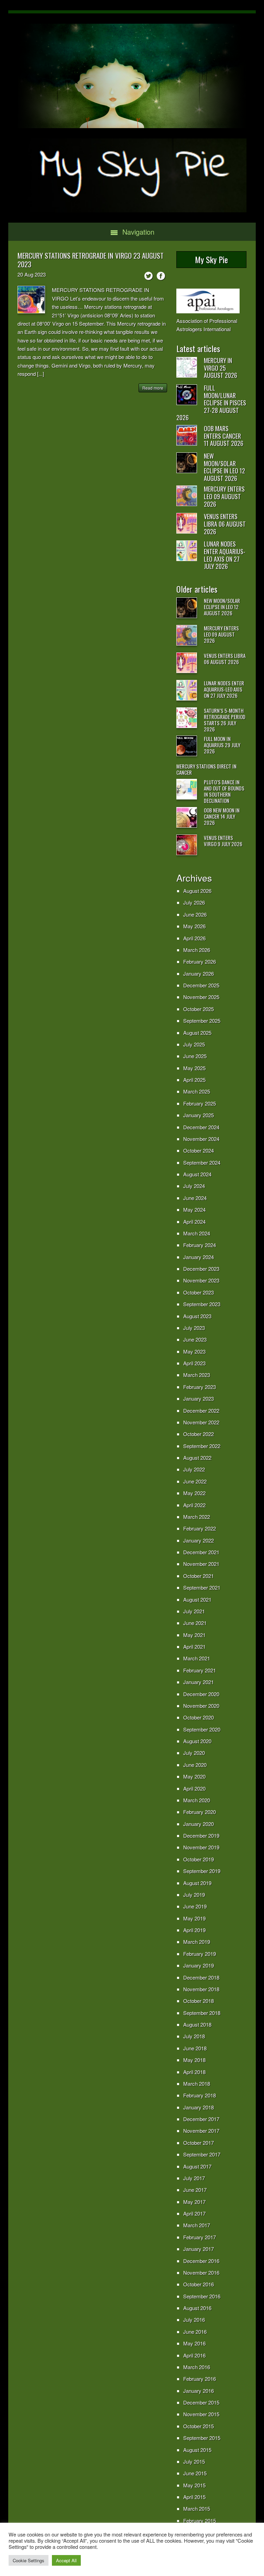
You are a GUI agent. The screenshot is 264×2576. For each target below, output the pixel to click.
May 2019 (194, 1918)
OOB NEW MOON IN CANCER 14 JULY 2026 (222, 816)
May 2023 (194, 1351)
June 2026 (195, 914)
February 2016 (200, 2379)
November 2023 (201, 1280)
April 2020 (194, 1788)
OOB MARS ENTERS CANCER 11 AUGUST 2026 (224, 436)
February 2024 (200, 1245)
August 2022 (197, 1458)
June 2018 (195, 2048)
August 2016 (197, 2308)
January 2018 (199, 2107)
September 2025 (202, 1021)
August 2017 (197, 2166)
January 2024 (199, 1257)
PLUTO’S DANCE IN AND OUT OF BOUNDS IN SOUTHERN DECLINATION (224, 791)
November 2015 (201, 2414)
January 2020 (199, 1824)
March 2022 (197, 1517)
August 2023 (197, 1316)
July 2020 (194, 1753)
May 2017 (194, 2202)
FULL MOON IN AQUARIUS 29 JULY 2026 (222, 745)
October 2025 (199, 1009)
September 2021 (202, 1587)
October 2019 (199, 1859)
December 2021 (201, 1552)
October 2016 (199, 2284)
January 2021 (199, 1682)
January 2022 (199, 1540)
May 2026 (194, 926)
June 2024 (195, 1198)
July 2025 (194, 1044)
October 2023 (199, 1292)
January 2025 (199, 1115)
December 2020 (201, 1694)
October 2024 (199, 1150)
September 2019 (202, 1871)
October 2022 (199, 1434)
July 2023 (194, 1328)
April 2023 (194, 1363)
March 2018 (197, 2084)
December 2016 (201, 2261)
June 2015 (195, 2473)
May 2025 (194, 1068)
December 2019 (201, 1835)
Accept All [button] (66, 2560)
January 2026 (199, 973)
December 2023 (201, 1269)
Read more (153, 388)
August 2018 (197, 2024)
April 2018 (194, 2072)
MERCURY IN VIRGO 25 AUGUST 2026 (221, 368)
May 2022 (194, 1493)
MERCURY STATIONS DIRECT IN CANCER (206, 769)
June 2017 (195, 2190)
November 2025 (201, 997)
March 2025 (197, 1091)
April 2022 (194, 1505)
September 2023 (202, 1304)
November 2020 (201, 1706)
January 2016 (199, 2391)
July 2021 (194, 1611)
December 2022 (201, 1410)
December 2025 (201, 985)
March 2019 (197, 1942)
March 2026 (197, 950)
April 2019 (194, 1930)
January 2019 (199, 1965)
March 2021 (197, 1658)
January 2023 (199, 1398)
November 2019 (201, 1847)
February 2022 (200, 1528)
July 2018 (194, 2036)
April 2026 (194, 938)
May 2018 (194, 2060)
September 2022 (202, 1446)
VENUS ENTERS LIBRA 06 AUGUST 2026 (225, 524)
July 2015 (194, 2461)
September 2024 (202, 1162)
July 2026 (194, 902)
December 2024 (201, 1127)
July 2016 (194, 2320)
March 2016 (197, 2367)
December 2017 (201, 2119)
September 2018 (202, 2013)
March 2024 (197, 1233)
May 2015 (194, 2485)
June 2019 (195, 1906)
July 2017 (194, 2178)
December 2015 (201, 2402)
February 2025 (200, 1103)
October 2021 (199, 1576)
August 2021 (197, 1599)
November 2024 (201, 1139)
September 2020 (202, 1729)
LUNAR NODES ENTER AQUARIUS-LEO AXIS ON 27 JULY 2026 (225, 555)
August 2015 (197, 2450)
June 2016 (195, 2332)
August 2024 (197, 1174)
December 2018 (201, 1977)
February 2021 (200, 1670)
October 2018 (199, 2001)
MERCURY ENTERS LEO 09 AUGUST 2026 (224, 496)
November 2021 (201, 1564)
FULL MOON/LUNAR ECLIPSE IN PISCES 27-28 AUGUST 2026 (211, 403)
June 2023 (195, 1339)
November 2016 (201, 2272)
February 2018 (200, 2095)
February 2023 (200, 1387)
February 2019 (200, 1954)
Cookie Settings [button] (29, 2560)
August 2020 (197, 1741)
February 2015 (200, 2521)
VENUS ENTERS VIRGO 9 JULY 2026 (223, 841)
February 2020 (200, 1812)
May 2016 (194, 2343)
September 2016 (202, 2296)
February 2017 (200, 2237)
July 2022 (194, 1469)
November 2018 (201, 1989)
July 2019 (194, 1895)
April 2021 (194, 1647)
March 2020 (197, 1800)
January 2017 (199, 2249)
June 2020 (195, 1765)
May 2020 (194, 1776)
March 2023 (197, 1375)
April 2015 (194, 2497)
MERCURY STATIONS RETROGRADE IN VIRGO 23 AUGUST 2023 (91, 260)
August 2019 (197, 1883)
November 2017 (201, 2131)
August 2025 (197, 1033)
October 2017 (199, 2143)
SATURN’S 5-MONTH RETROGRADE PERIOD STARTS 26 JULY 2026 (225, 720)
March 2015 (197, 2508)
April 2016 (194, 2355)
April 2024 (194, 1222)
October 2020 (199, 1717)
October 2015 (199, 2426)
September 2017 (202, 2154)
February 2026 (200, 961)
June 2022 (195, 1481)
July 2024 (194, 1186)
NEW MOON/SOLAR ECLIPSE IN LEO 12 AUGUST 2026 (224, 467)
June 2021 (195, 1623)
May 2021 (194, 1635)
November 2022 (201, 1422)
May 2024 (194, 1209)
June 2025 (195, 1056)
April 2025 (194, 1080)
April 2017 (194, 2213)
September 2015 (202, 2438)
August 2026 (197, 891)
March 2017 (197, 2225)
